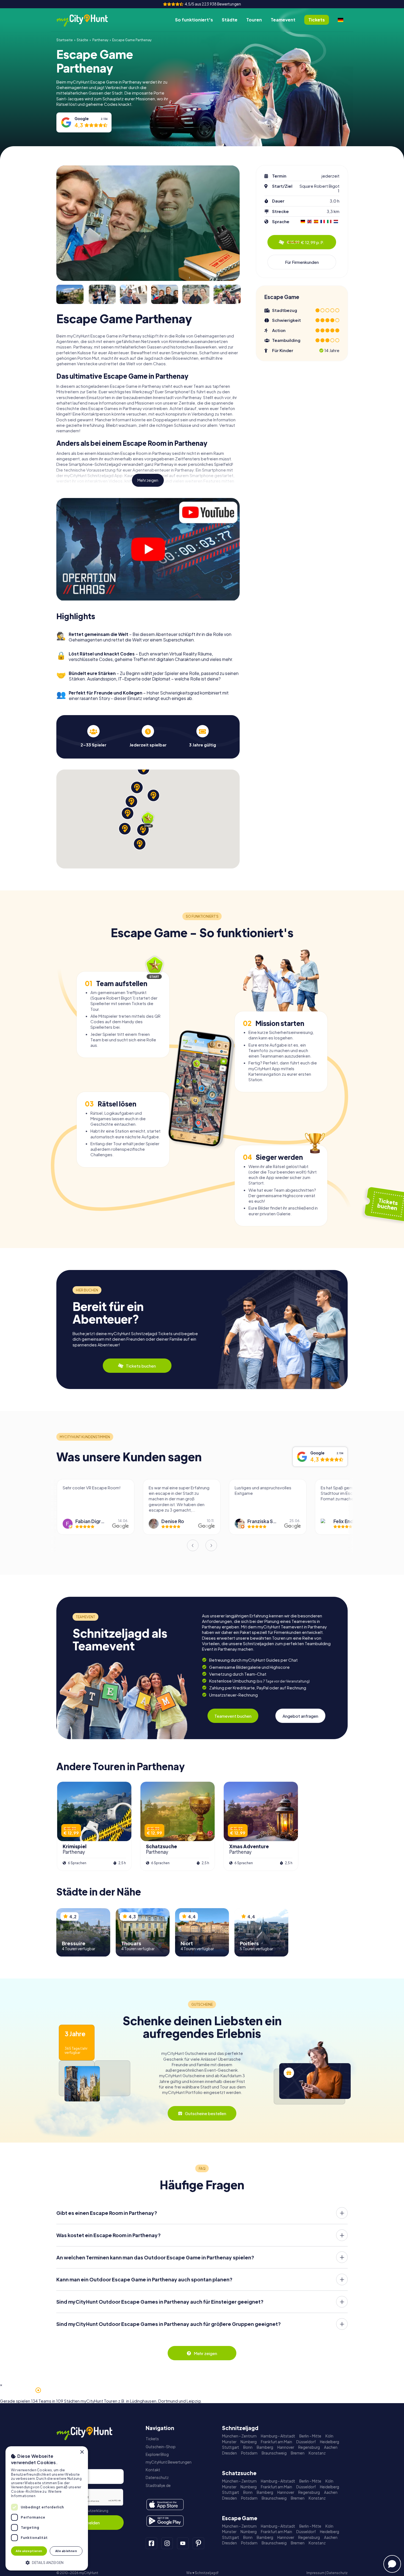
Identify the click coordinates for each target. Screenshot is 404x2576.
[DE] (341, 20)
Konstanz (317, 2453)
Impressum (316, 2573)
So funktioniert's (194, 20)
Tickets (152, 2439)
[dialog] (47, 2508)
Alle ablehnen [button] (66, 2551)
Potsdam (249, 2453)
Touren (254, 20)
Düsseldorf (306, 2442)
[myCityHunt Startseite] (88, 20)
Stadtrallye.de (158, 2485)
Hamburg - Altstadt (278, 2436)
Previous (193, 1545)
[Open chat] (392, 2564)
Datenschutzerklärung (90, 2511)
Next (211, 1545)
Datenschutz (157, 2477)
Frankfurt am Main (276, 2442)
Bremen (298, 2453)
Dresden (229, 2453)
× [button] (82, 2452)
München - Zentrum (239, 2436)
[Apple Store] (165, 2505)
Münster (229, 2442)
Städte (230, 20)
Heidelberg (330, 2442)
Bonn (248, 2447)
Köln (329, 2436)
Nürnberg (249, 2442)
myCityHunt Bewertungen (169, 2462)
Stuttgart (231, 2447)
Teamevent (283, 20)
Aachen (331, 2447)
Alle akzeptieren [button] (29, 2551)
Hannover (286, 2447)
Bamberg (265, 2447)
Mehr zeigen (148, 480)
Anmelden (90, 2523)
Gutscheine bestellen (206, 2113)
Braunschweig (274, 2453)
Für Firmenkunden (302, 262)
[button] (47, 2562)
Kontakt (153, 2470)
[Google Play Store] (165, 2521)
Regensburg (309, 2447)
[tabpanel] (93, 736)
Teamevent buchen (233, 1716)
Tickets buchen (141, 1366)
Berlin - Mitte (310, 2436)
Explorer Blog (157, 2454)
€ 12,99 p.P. (305, 242)
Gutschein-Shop (161, 2447)
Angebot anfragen (300, 1716)
